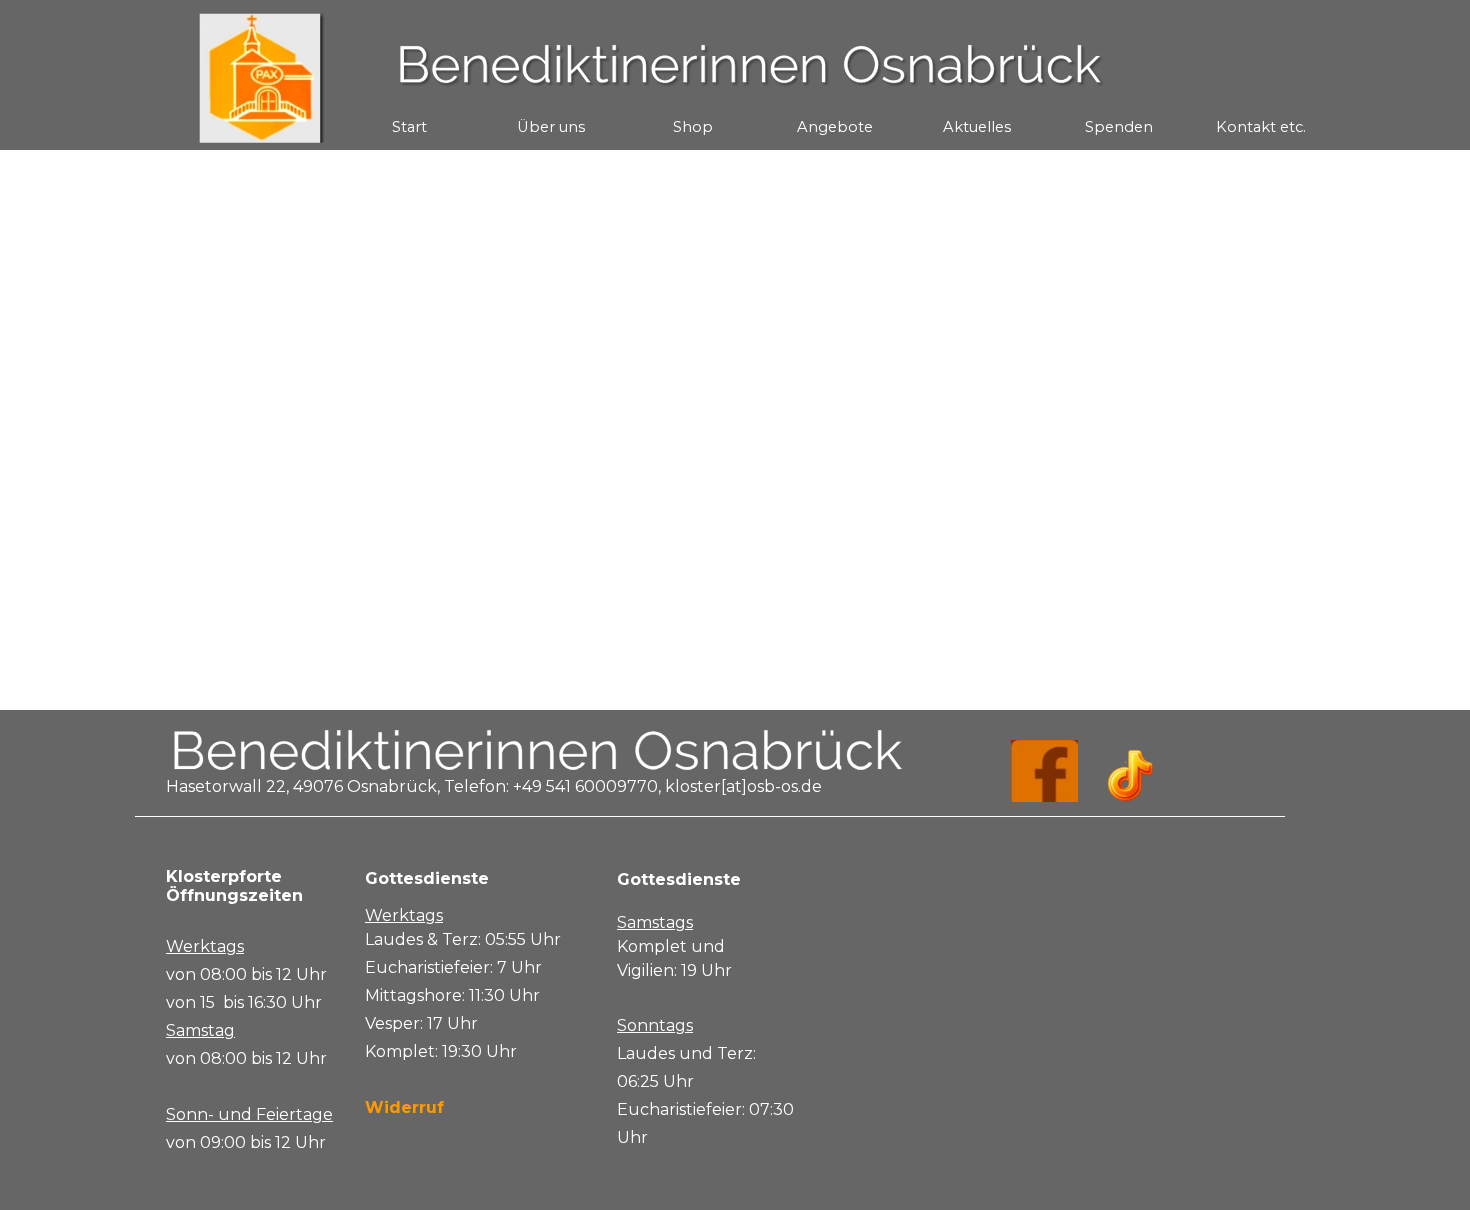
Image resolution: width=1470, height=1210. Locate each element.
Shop (693, 127)
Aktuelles (977, 127)
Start (409, 127)
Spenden (1119, 127)
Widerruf (404, 1107)
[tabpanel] (257, 1011)
